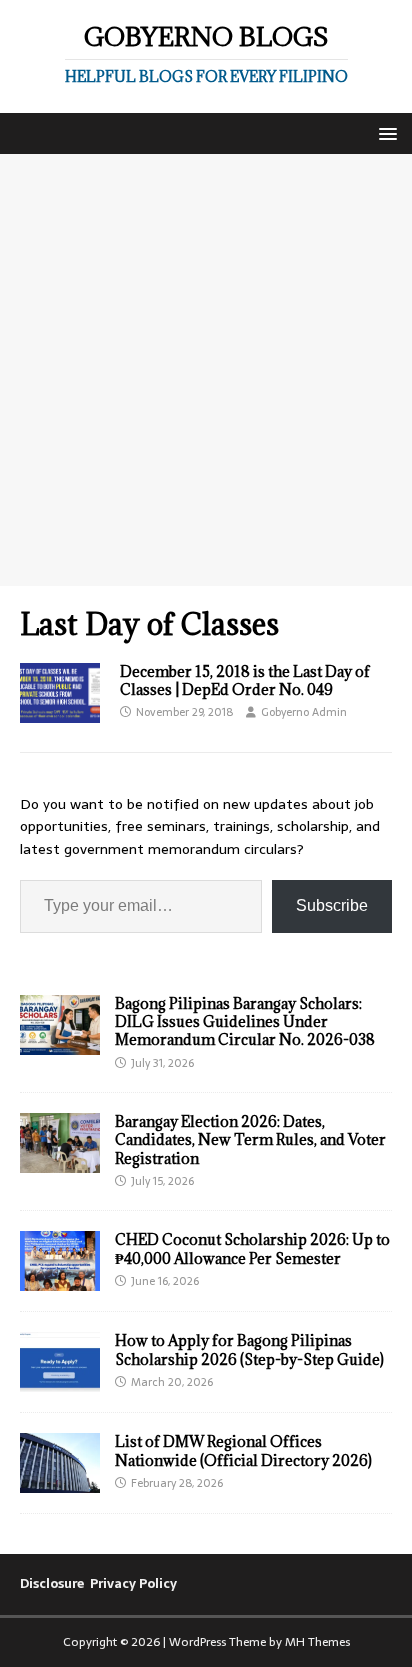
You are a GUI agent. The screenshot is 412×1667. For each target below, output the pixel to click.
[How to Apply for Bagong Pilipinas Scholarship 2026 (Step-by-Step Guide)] (60, 1381)
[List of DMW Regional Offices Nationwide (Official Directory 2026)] (60, 1482)
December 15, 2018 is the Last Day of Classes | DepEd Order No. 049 (245, 680)
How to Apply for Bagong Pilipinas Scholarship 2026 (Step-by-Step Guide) (249, 1349)
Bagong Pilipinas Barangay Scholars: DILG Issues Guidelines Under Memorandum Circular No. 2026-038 (245, 1021)
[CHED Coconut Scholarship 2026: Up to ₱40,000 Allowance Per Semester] (60, 1280)
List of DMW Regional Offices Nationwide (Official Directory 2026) (243, 1450)
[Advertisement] (206, 370)
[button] (384, 132)
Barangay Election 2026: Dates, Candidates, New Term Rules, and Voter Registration (250, 1139)
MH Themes (317, 1642)
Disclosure (52, 1583)
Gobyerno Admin (304, 712)
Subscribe (332, 905)
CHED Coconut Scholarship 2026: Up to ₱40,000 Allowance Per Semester (252, 1248)
